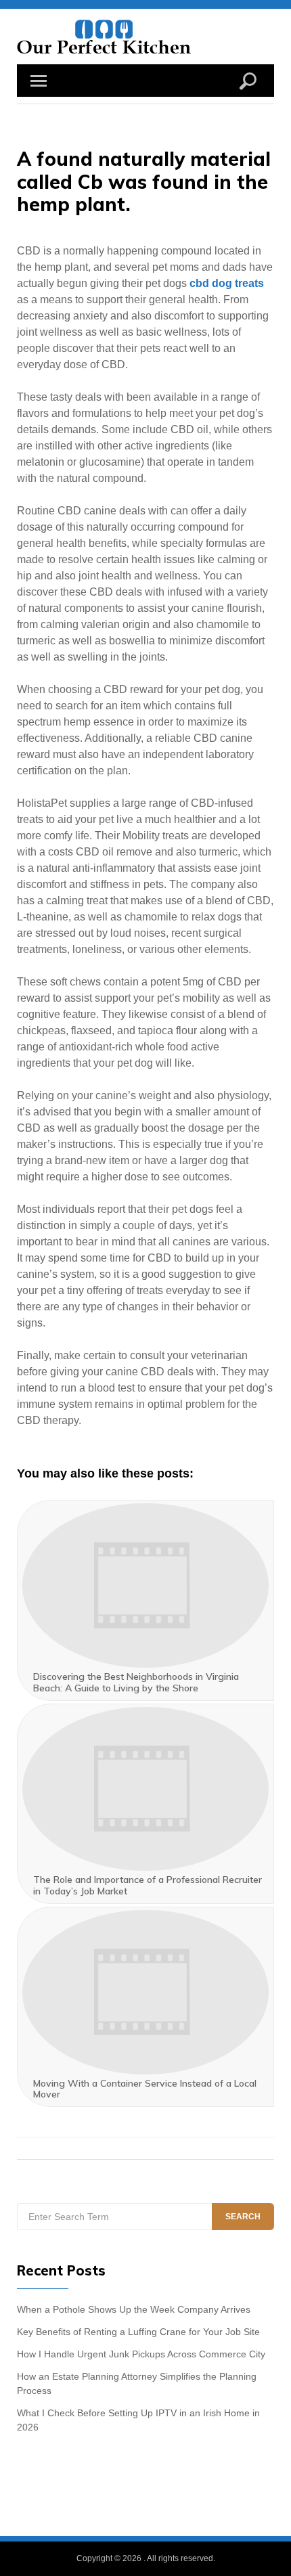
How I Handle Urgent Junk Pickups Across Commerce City (141, 2354)
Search (243, 2217)
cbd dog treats (227, 283)
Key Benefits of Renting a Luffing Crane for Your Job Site (138, 2332)
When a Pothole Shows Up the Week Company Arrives (134, 2309)
